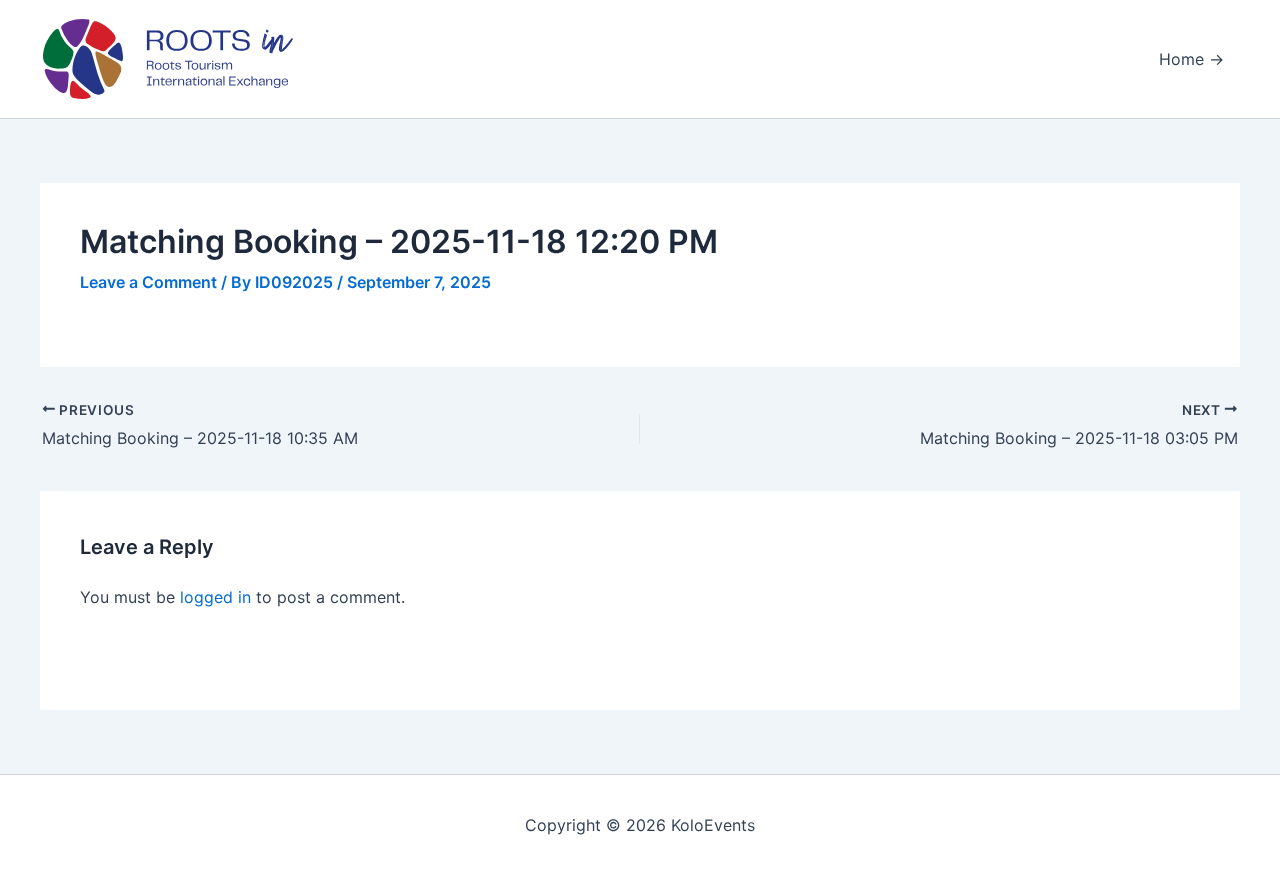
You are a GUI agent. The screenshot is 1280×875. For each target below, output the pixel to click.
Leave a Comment (148, 282)
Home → (1191, 59)
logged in (215, 597)
